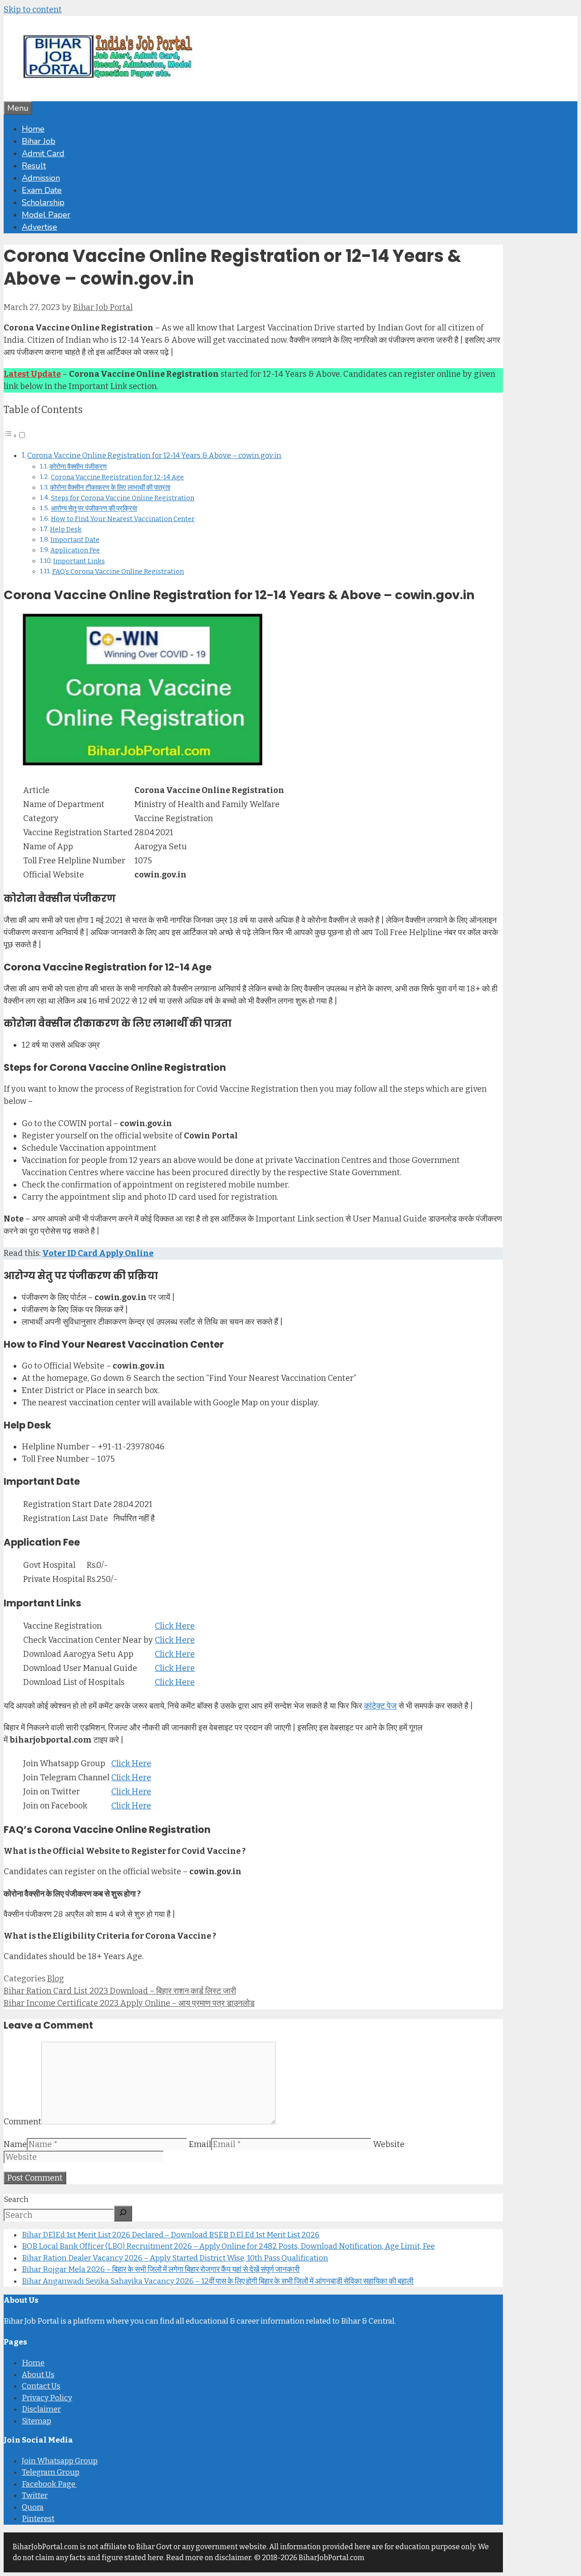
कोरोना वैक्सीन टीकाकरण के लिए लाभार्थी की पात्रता (110, 488)
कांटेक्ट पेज (380, 1706)
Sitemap (37, 2421)
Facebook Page (49, 2484)
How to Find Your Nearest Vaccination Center (123, 519)
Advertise (39, 227)
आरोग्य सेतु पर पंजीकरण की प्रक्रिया (94, 508)
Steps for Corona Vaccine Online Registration (123, 498)
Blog (56, 1979)
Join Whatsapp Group (60, 2461)
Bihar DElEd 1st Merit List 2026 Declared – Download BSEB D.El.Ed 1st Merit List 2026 (171, 2235)
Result (34, 166)
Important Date (75, 540)
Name (15, 2144)
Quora (33, 2507)
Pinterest (38, 2519)
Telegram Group (51, 2472)
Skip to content (33, 10)
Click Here (175, 1626)
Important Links (79, 561)
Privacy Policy (47, 2398)
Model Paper (46, 215)
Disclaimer (41, 2409)
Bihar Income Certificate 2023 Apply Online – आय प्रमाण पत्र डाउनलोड (129, 2003)
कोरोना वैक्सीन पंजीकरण (78, 467)
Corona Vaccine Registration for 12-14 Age (117, 477)
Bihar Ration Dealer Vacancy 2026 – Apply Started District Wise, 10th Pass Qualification (175, 2258)
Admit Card (43, 153)
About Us (38, 2375)
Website (389, 2144)
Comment (22, 2122)
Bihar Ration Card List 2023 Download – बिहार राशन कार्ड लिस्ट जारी (120, 1991)
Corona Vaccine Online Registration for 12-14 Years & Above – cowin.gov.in (154, 456)
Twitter (35, 2495)
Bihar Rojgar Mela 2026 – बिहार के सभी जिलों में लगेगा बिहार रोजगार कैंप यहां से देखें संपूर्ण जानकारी (161, 2269)
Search (16, 2199)
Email (200, 2144)
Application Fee (75, 550)
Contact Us (41, 2386)
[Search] (123, 2214)
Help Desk (66, 529)
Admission (41, 178)
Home (33, 129)
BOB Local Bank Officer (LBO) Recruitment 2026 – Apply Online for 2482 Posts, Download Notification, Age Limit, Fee (228, 2246)
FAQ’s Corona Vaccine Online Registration (118, 571)
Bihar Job (39, 141)
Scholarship (43, 202)
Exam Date (42, 190)
